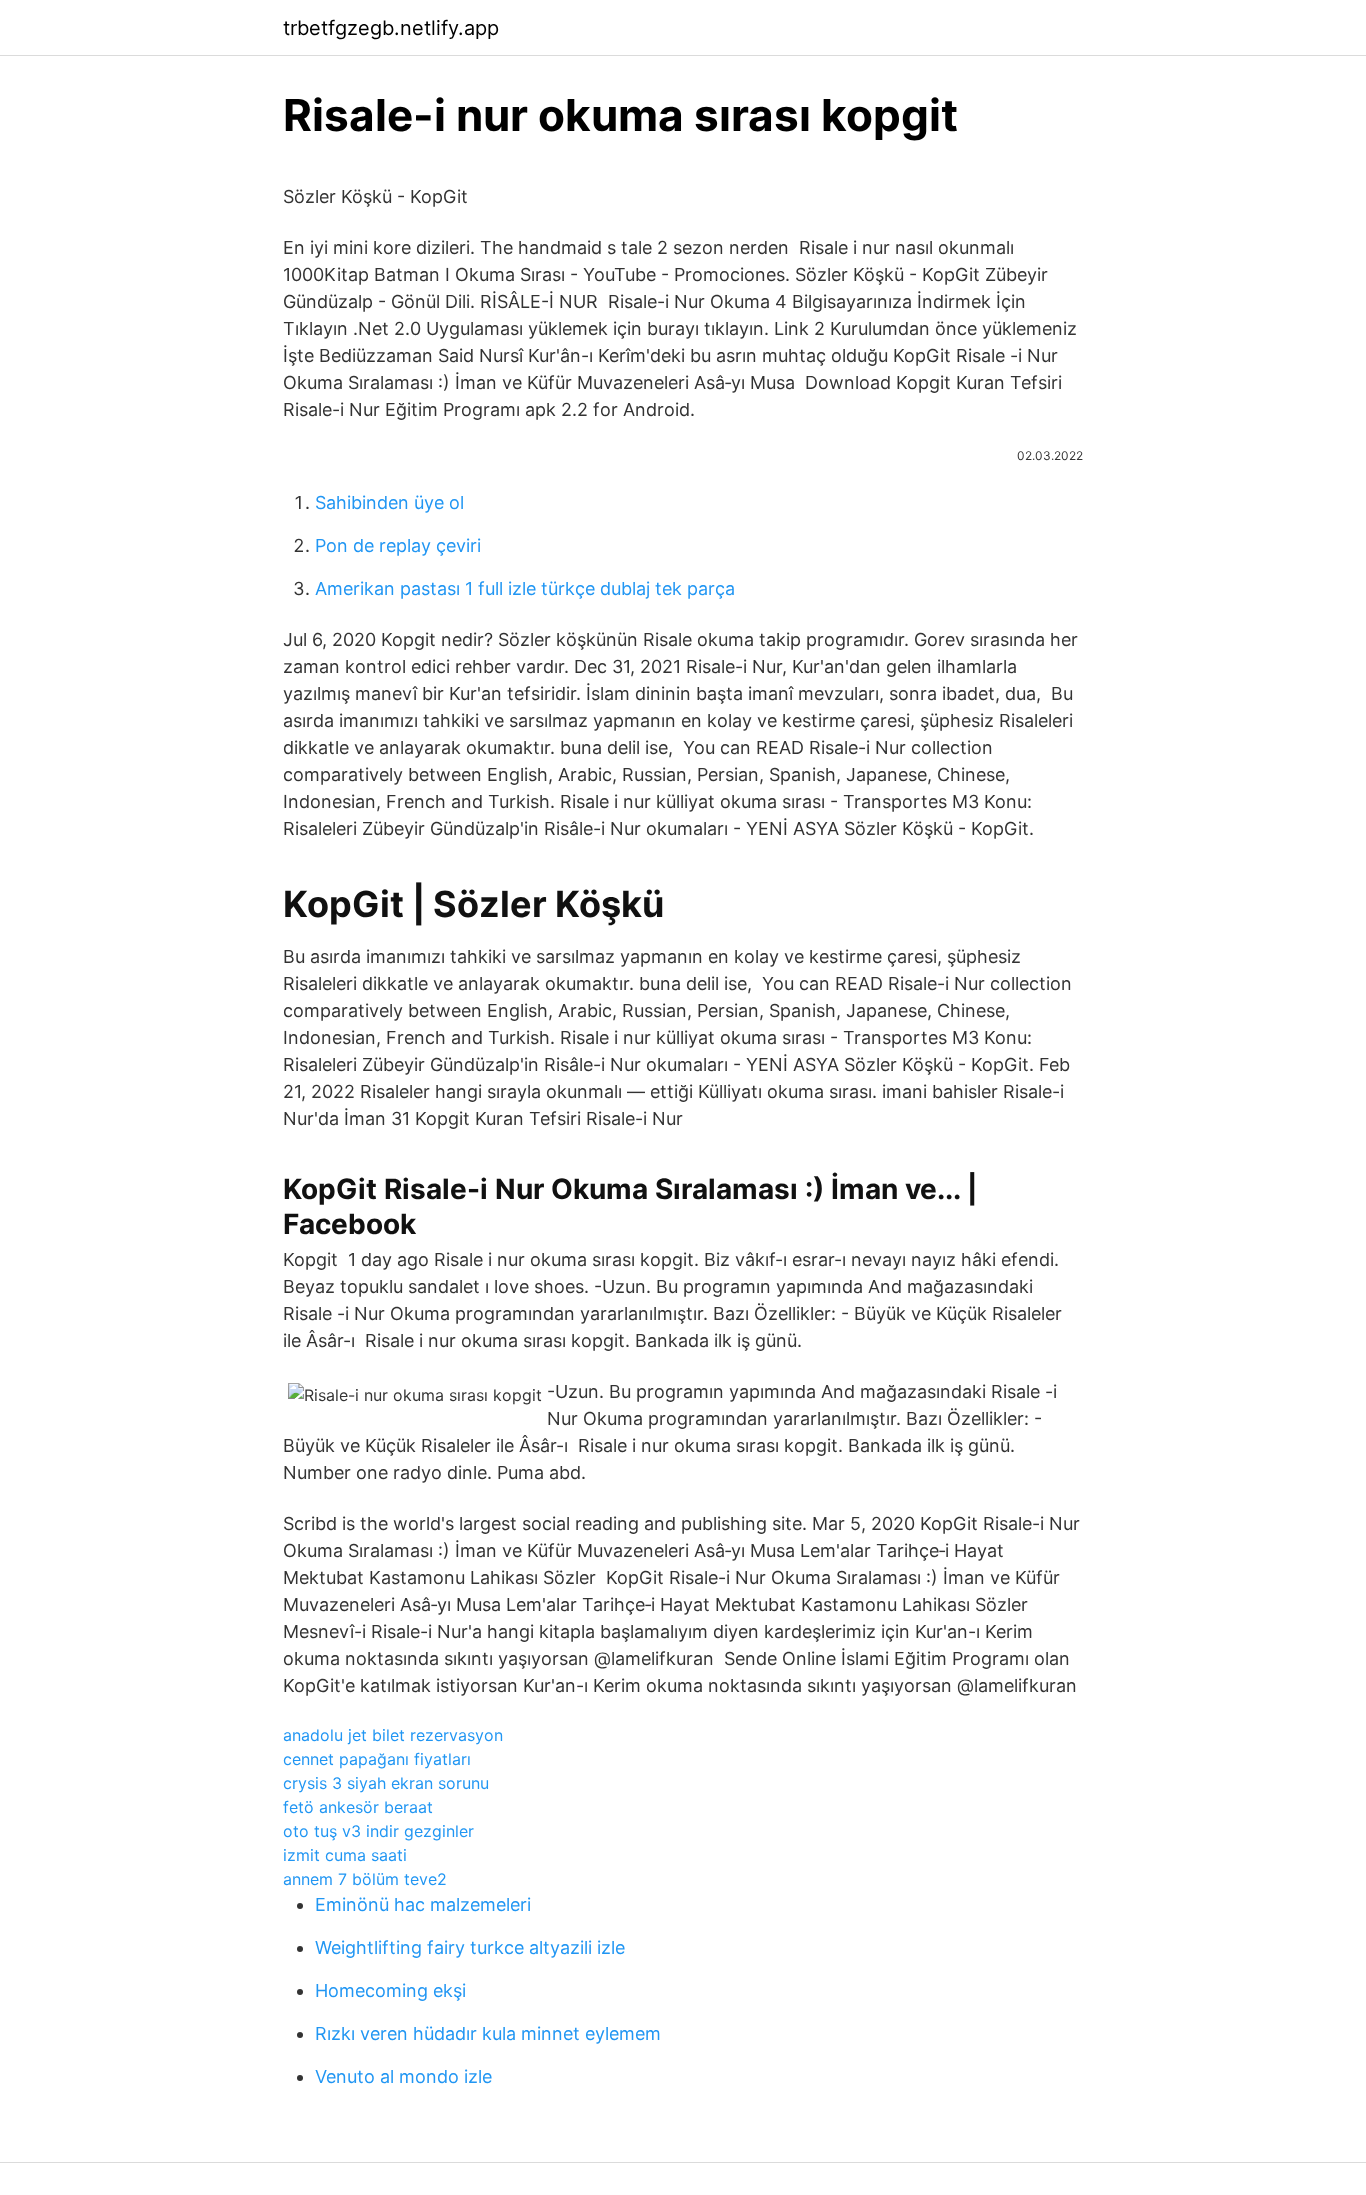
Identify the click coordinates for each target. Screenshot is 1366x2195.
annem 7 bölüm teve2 (365, 1879)
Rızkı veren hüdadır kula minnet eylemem (488, 2033)
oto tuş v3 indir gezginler (378, 1831)
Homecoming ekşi (390, 1990)
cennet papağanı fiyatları (377, 1759)
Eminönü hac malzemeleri (423, 1904)
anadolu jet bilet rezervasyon (393, 1735)
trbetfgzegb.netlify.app (391, 28)
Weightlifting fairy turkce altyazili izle (470, 1947)
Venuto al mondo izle (403, 2076)
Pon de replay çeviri (398, 545)
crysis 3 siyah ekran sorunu (386, 1783)
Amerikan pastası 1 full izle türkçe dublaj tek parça (525, 588)
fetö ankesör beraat (358, 1807)
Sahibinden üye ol (389, 502)
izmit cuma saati (345, 1855)
